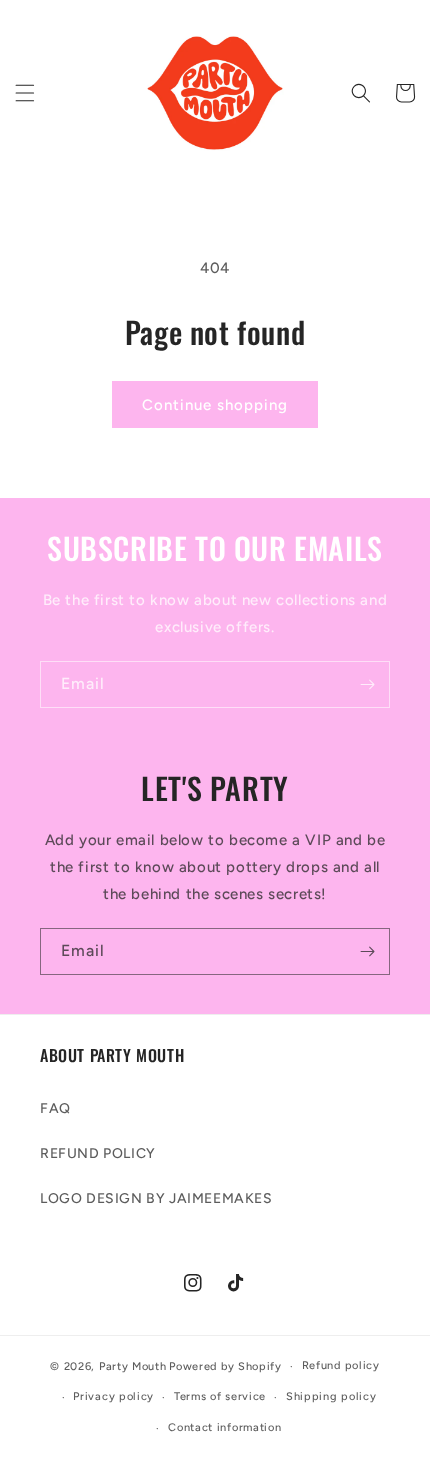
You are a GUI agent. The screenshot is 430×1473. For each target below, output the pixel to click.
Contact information (224, 1427)
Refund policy (341, 1365)
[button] (25, 93)
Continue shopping (215, 405)
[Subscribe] (367, 684)
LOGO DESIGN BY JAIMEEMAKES (156, 1198)
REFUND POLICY (98, 1153)
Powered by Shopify (225, 1366)
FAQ (55, 1108)
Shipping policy (331, 1396)
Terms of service (220, 1396)
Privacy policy (113, 1396)
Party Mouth (133, 1366)
